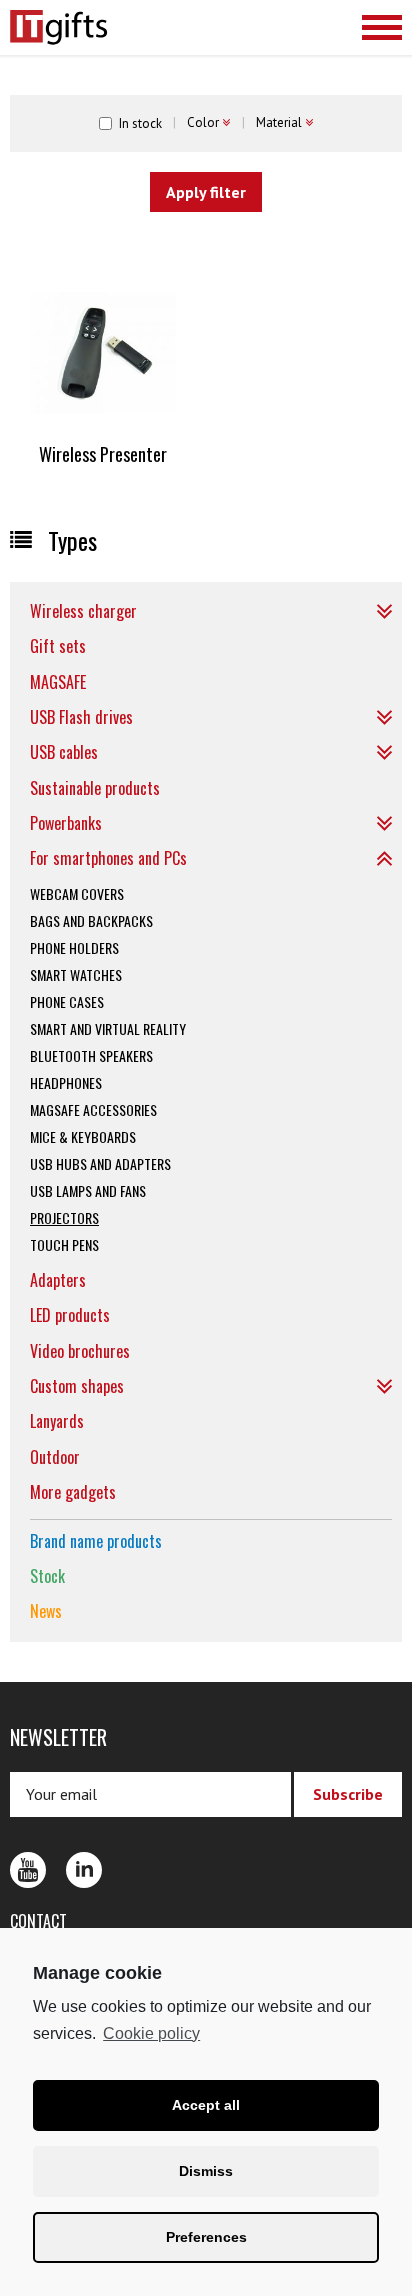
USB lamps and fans (88, 1190)
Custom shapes (77, 1386)
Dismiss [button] (206, 2171)
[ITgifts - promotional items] (105, 27)
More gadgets (73, 1492)
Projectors (64, 1217)
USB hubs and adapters (100, 1163)
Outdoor (55, 1457)
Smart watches (76, 974)
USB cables (64, 752)
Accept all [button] (206, 2105)
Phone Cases (67, 1001)
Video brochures (80, 1351)
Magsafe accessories (93, 1109)
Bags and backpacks (91, 920)
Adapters (58, 1280)
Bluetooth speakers (91, 1055)
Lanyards (57, 1421)
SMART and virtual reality (108, 1028)
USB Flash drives (81, 717)
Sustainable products (95, 788)
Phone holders (74, 947)
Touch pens (64, 1244)
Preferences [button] (206, 2237)
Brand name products (96, 1541)
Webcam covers (77, 893)
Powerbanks (66, 823)
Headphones (66, 1082)
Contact (38, 1921)
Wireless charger (83, 611)
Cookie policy (151, 2033)
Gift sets (58, 646)
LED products (70, 1315)
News (46, 1611)
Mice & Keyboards (83, 1136)
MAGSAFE (58, 682)
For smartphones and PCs (108, 858)
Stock (47, 1576)
